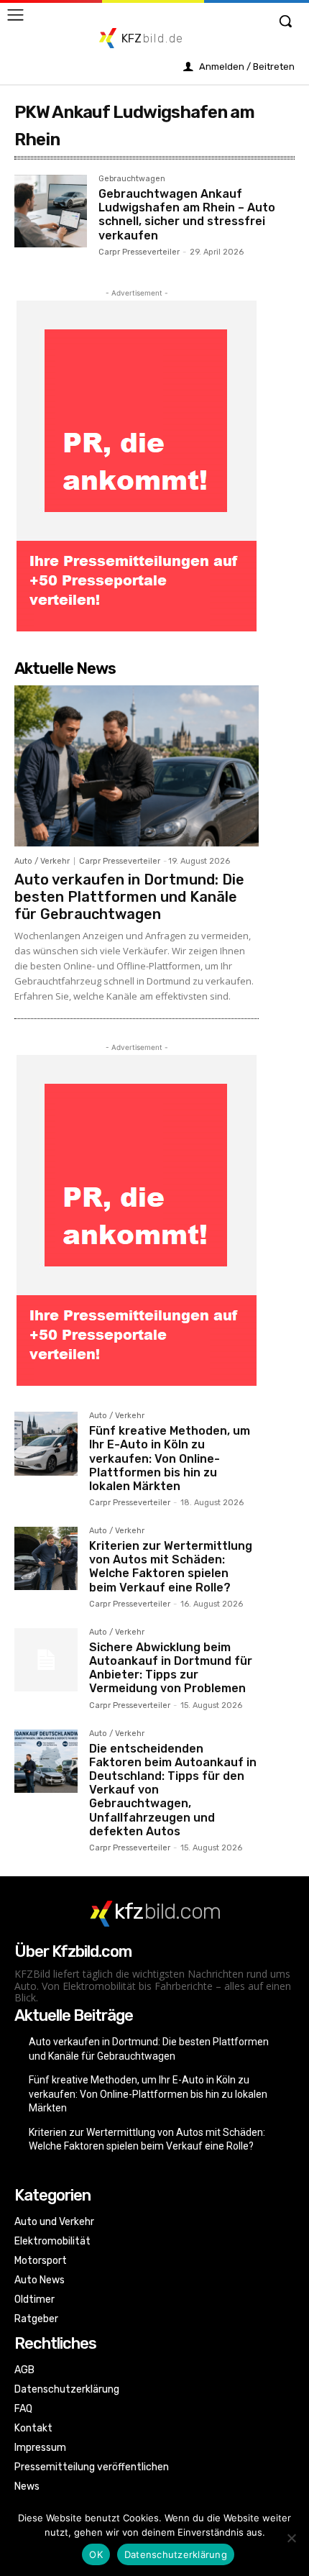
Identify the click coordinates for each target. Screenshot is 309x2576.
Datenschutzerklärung (176, 2554)
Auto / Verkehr (42, 861)
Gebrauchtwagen (132, 179)
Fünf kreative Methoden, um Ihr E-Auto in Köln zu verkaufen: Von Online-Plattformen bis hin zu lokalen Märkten (170, 1458)
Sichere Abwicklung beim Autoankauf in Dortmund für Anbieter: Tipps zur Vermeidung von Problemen (171, 1668)
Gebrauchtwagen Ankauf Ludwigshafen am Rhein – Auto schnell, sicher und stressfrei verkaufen (187, 215)
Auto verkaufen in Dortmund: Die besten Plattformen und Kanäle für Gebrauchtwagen (129, 897)
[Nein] (291, 2538)
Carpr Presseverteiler (139, 252)
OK (96, 2554)
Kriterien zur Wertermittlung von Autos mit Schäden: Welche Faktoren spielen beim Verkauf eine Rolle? (171, 1567)
